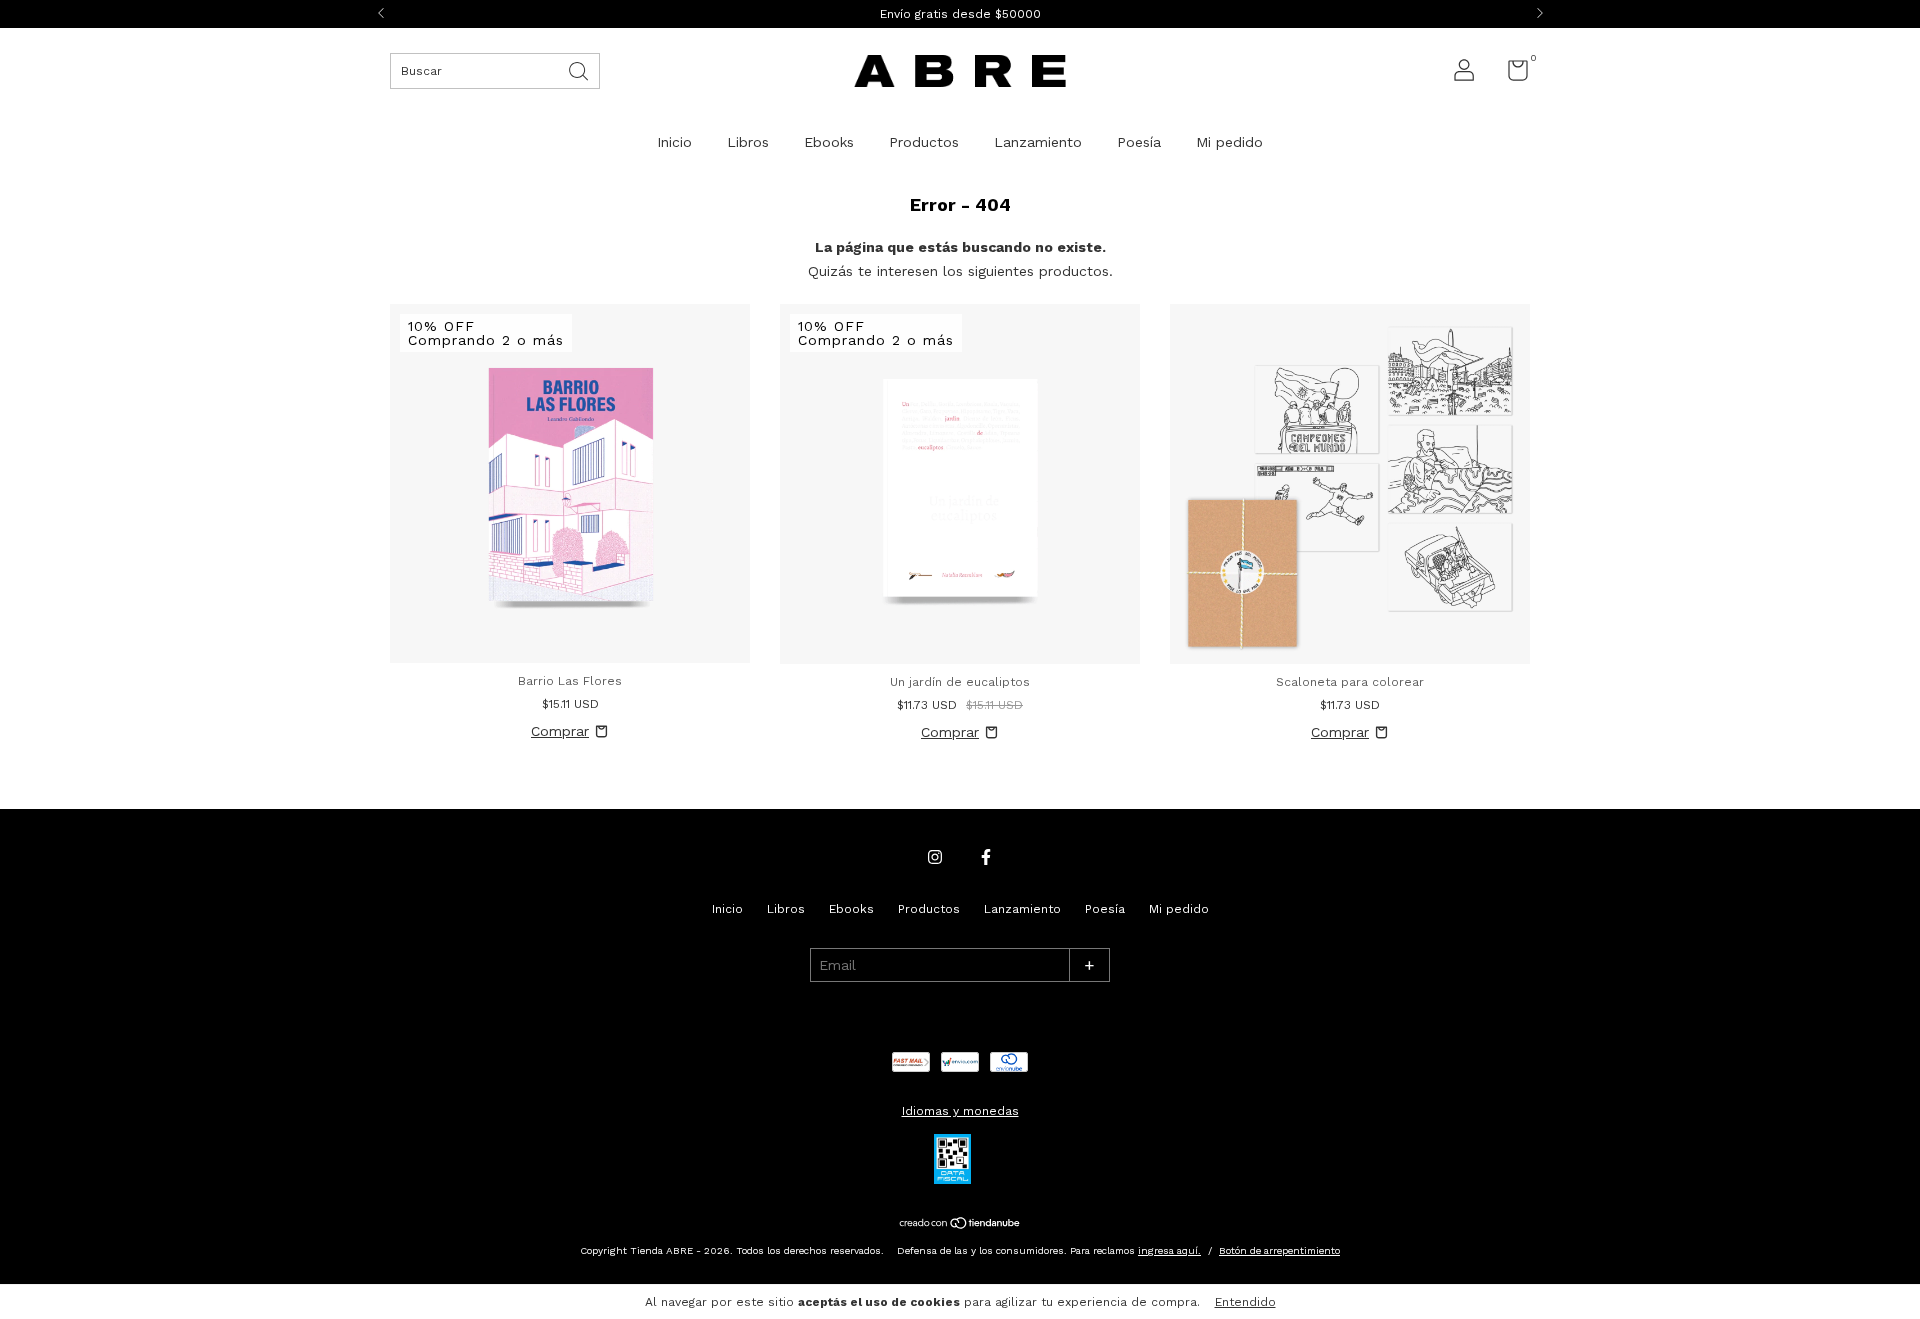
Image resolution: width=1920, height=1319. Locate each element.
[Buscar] (580, 69)
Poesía (1139, 142)
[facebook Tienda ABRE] (986, 857)
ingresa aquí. (1169, 1250)
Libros (748, 142)
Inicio (674, 142)
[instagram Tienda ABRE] (935, 857)
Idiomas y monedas (960, 1111)
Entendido (1245, 1302)
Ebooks (829, 142)
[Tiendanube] (960, 1225)
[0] (1510, 75)
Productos (924, 142)
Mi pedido (1229, 142)
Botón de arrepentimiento (1279, 1250)
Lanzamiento (1038, 142)
